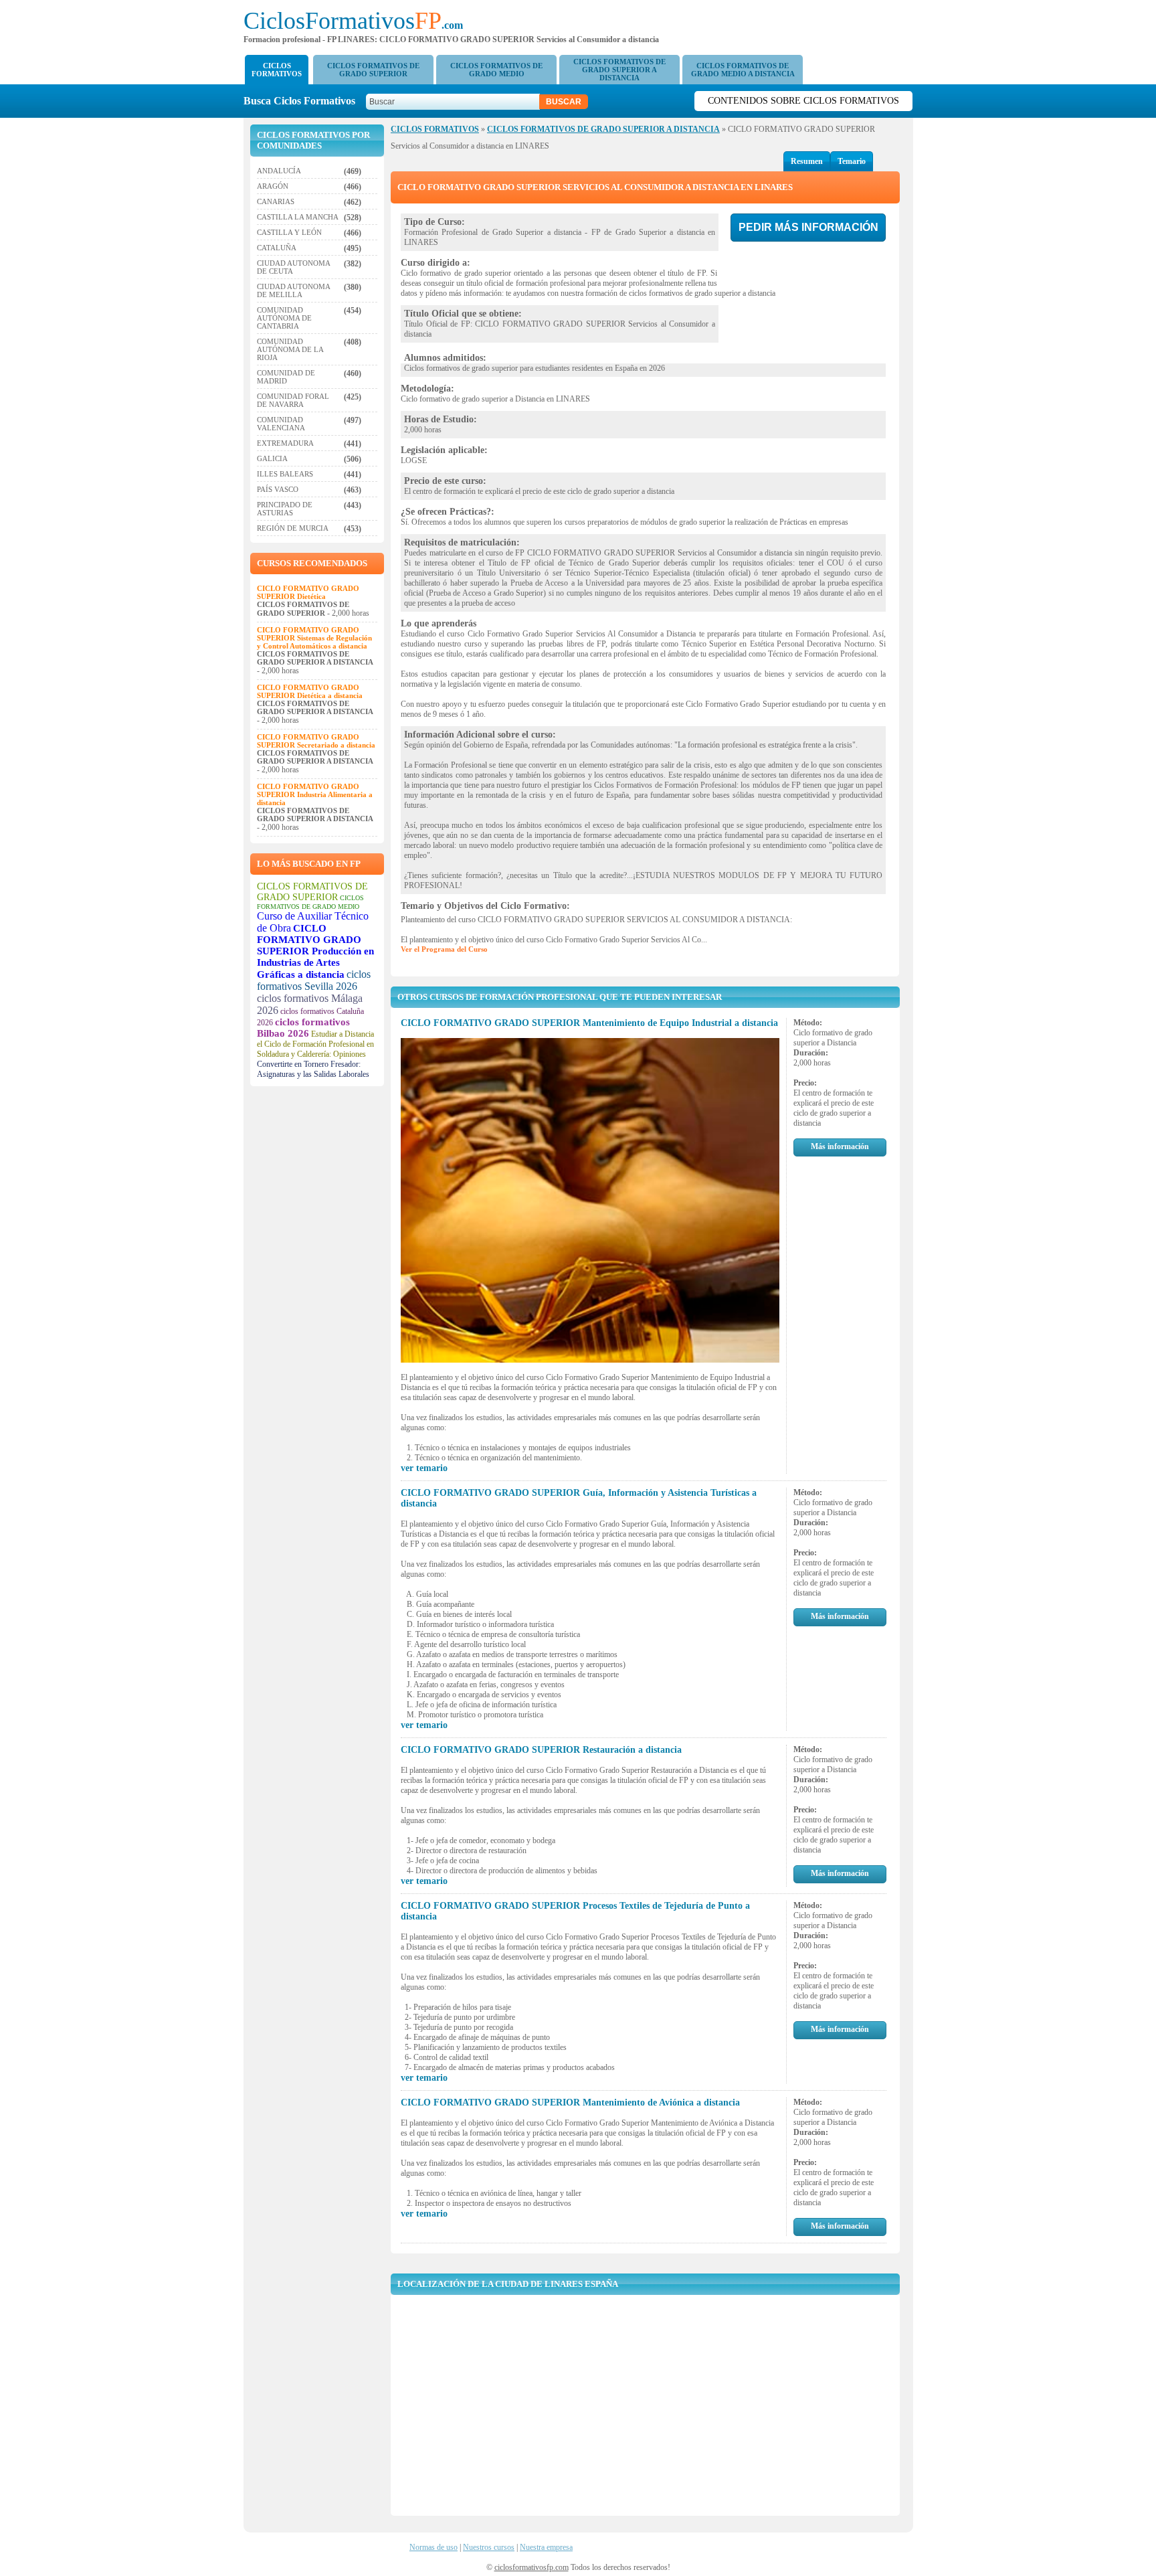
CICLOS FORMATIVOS (277, 70)
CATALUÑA (277, 248)
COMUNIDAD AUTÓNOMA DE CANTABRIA (284, 318)
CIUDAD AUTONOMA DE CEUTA (293, 267)
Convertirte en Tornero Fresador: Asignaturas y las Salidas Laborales (313, 1069)
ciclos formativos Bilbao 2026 (303, 1028)
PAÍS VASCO (278, 489)
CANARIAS (276, 201)
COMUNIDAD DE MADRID (286, 377)
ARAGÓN (273, 186)
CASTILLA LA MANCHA (298, 217)
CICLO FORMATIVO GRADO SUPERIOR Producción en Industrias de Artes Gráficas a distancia (315, 951)
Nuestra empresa (546, 2547)
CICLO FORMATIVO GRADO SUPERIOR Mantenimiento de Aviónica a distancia (570, 2102)
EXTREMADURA (285, 443)
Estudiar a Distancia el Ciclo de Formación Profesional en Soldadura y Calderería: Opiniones (315, 1044)
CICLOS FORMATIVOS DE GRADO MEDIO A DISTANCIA (743, 70)
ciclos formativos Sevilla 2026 (314, 980)
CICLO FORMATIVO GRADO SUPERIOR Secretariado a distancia (316, 741)
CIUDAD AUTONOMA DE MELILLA (293, 290)
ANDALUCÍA (279, 171)
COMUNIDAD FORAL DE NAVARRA (293, 400)
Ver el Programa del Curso (444, 949)
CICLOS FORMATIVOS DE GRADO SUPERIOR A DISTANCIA (619, 70)
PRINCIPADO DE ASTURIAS (285, 509)
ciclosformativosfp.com (532, 2567)
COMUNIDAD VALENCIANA (281, 424)
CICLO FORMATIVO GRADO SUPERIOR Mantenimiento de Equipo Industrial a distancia (589, 1023)
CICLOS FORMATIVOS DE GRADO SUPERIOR (373, 70)
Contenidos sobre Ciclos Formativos (803, 101)
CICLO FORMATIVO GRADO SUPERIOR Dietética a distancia (310, 691)
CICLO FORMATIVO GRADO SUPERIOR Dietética (308, 592)
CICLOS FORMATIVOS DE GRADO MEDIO (496, 70)
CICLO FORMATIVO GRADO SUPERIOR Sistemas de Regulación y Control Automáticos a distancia (314, 638)
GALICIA (272, 458)
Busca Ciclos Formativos (303, 101)
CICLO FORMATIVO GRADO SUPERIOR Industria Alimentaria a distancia (315, 794)
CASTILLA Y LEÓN (289, 232)
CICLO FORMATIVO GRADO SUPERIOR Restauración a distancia (541, 1750)
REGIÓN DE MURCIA (293, 528)
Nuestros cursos (489, 2547)
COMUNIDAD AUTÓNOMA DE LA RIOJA (290, 349)
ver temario (424, 1468)
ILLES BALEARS (285, 474)
